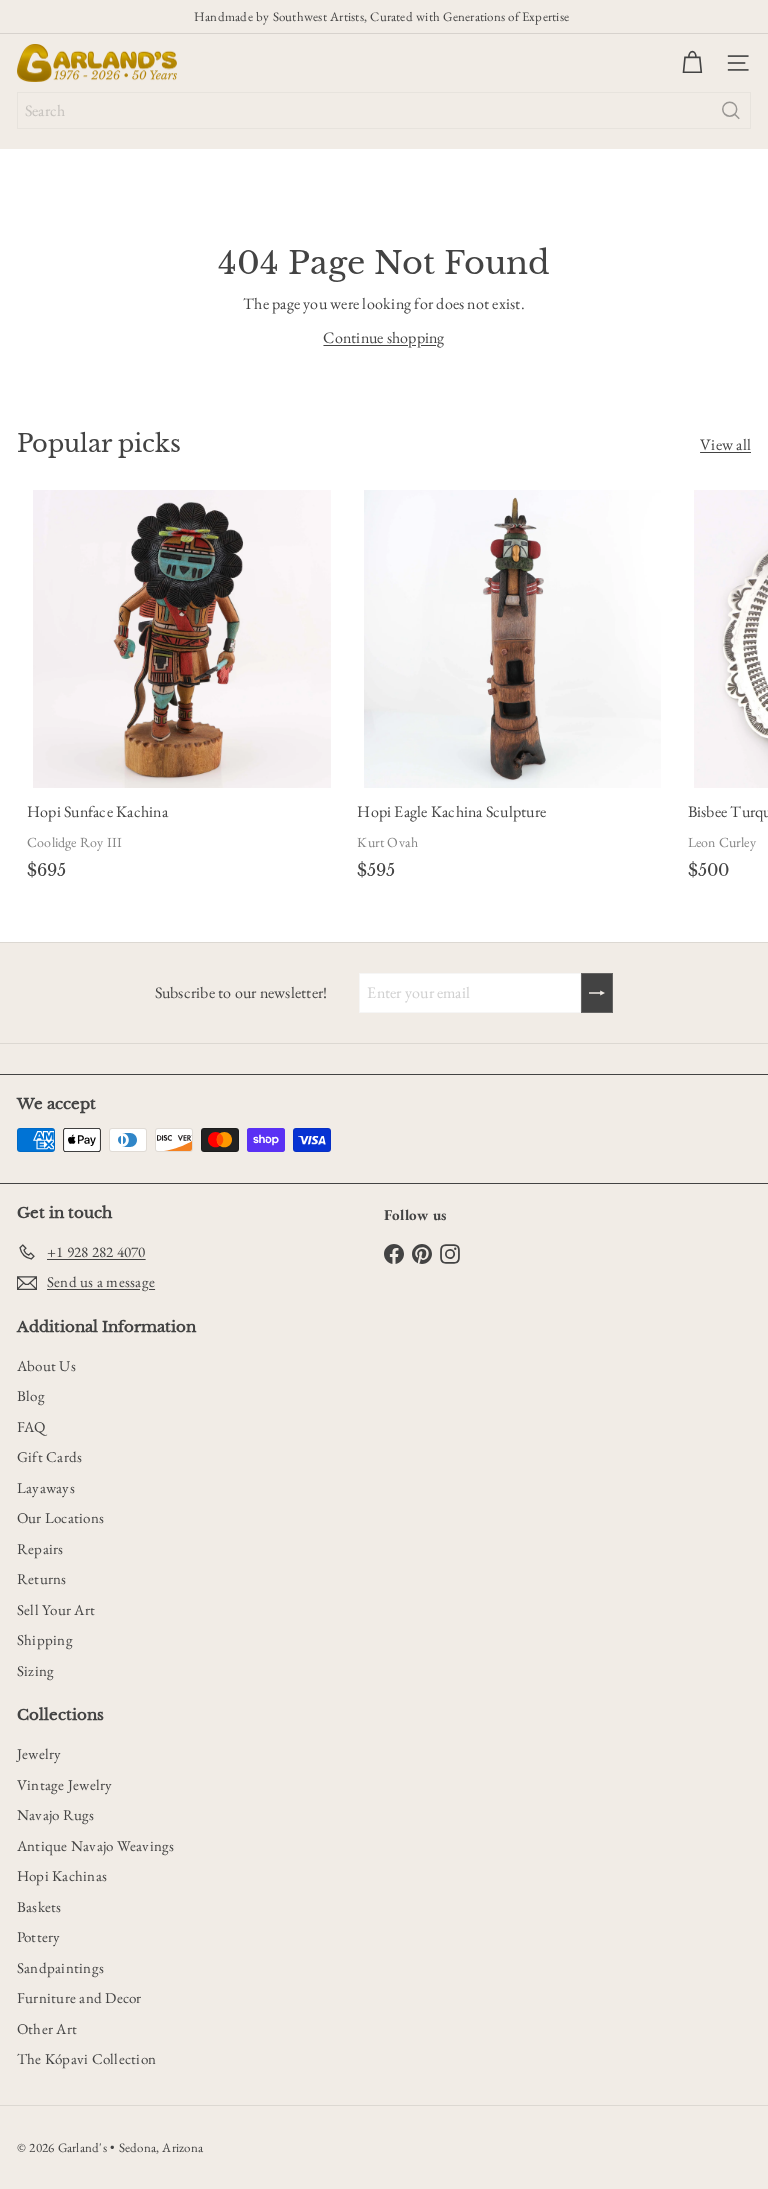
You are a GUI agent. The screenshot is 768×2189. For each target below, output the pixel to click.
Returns (42, 1578)
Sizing (35, 1670)
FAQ (31, 1426)
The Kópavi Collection (86, 2058)
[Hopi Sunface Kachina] (182, 688)
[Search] (731, 110)
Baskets (39, 1906)
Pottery (39, 1936)
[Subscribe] (597, 993)
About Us (46, 1365)
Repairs (40, 1548)
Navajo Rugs (56, 1814)
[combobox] (384, 110)
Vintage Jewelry (65, 1784)
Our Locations (60, 1517)
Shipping (45, 1639)
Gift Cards (49, 1456)
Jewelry (39, 1753)
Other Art (47, 2028)
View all (725, 444)
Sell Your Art (56, 1609)
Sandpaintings (60, 1967)
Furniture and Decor (79, 1997)
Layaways (46, 1487)
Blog (31, 1395)
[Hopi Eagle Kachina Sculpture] (512, 688)
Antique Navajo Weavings (96, 1845)
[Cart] (692, 63)
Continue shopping (383, 337)
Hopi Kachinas (62, 1875)
